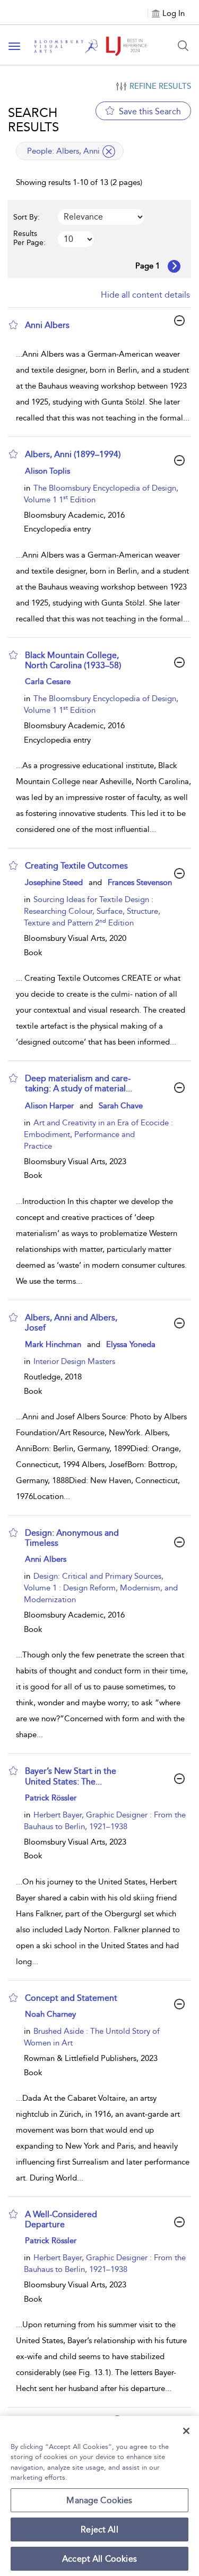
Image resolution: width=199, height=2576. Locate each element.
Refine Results (160, 86)
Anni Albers (46, 1559)
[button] (13, 325)
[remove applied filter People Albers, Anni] (109, 151)
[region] (99, 2496)
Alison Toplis (47, 471)
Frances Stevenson (140, 882)
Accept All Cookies (99, 2559)
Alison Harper (49, 1106)
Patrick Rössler (51, 1798)
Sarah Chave (121, 1106)
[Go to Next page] (174, 266)
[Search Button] (183, 46)
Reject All (99, 2529)
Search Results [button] (33, 120)
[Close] (186, 2431)
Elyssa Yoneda (131, 1344)
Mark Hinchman (53, 1344)
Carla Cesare (48, 681)
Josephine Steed (54, 882)
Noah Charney (50, 2014)
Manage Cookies (99, 2500)
